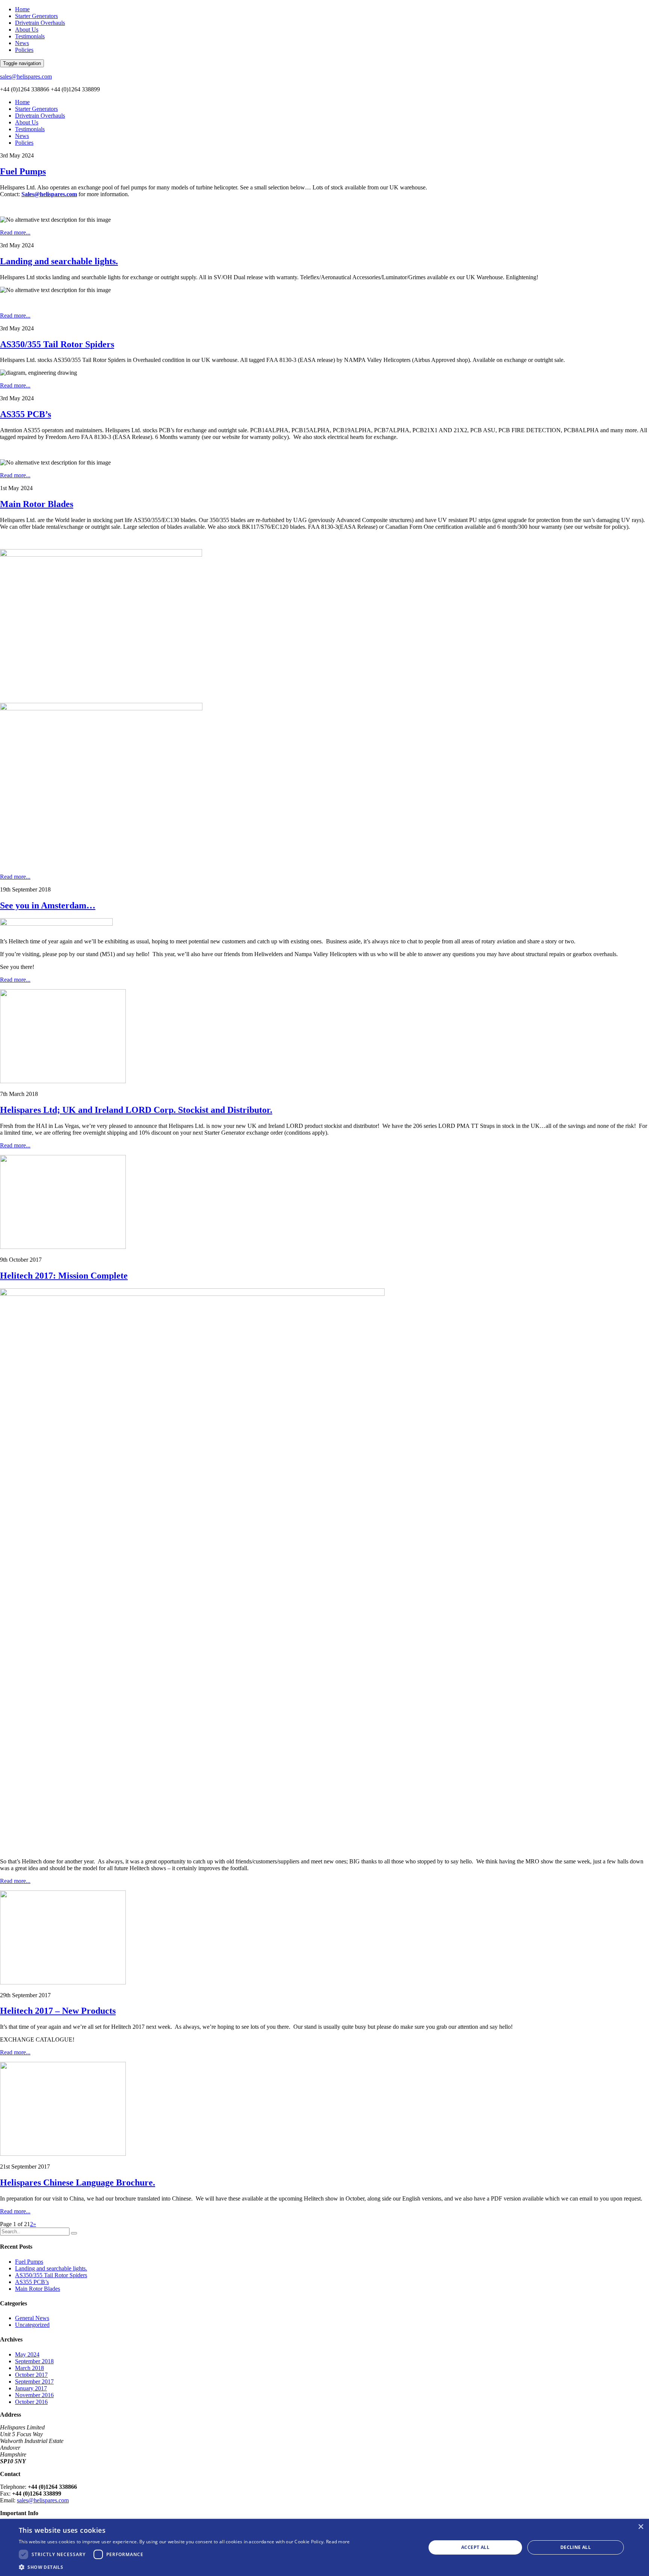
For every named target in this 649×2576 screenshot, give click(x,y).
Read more (338, 2542)
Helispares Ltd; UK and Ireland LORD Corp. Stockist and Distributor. (136, 1110)
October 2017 (31, 2375)
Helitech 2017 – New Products (58, 2011)
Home (22, 9)
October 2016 (31, 2402)
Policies (24, 50)
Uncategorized (32, 2325)
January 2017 (31, 2388)
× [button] (641, 2527)
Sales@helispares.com (49, 194)
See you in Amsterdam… (48, 905)
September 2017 (34, 2382)
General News (32, 2318)
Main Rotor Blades (37, 504)
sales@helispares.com (26, 76)
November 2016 (34, 2395)
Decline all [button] (576, 2547)
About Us (27, 30)
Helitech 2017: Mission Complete (64, 1276)
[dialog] (324, 2547)
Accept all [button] (475, 2547)
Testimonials (30, 36)
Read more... (15, 232)
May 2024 (27, 2354)
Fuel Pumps (23, 171)
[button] (184, 2567)
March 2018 (29, 2368)
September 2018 (34, 2361)
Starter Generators (36, 16)
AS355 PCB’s (26, 414)
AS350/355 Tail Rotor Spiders (57, 344)
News (22, 43)
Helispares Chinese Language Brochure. (78, 2182)
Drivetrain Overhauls (40, 23)
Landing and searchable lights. (59, 261)
